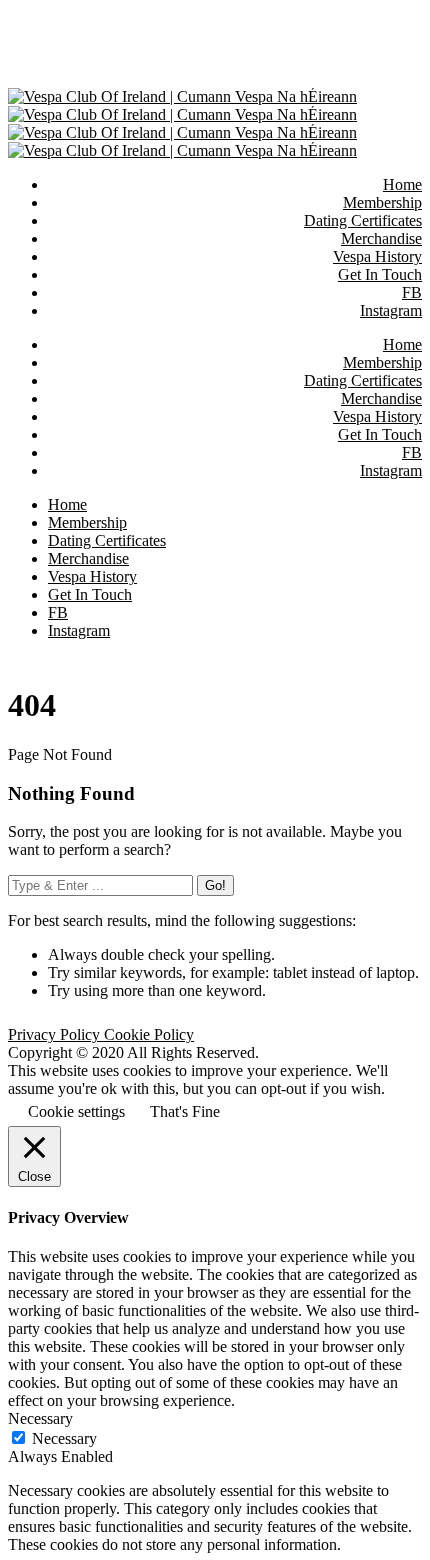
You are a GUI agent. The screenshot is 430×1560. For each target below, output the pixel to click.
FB (412, 452)
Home (402, 344)
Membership (382, 362)
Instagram (391, 470)
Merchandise (381, 398)
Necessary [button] (40, 1418)
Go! (215, 885)
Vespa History (377, 416)
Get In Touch (380, 434)
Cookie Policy (149, 1034)
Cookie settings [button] (76, 1111)
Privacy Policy (56, 1034)
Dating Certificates (363, 380)
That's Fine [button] (185, 1111)
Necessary (64, 1438)
